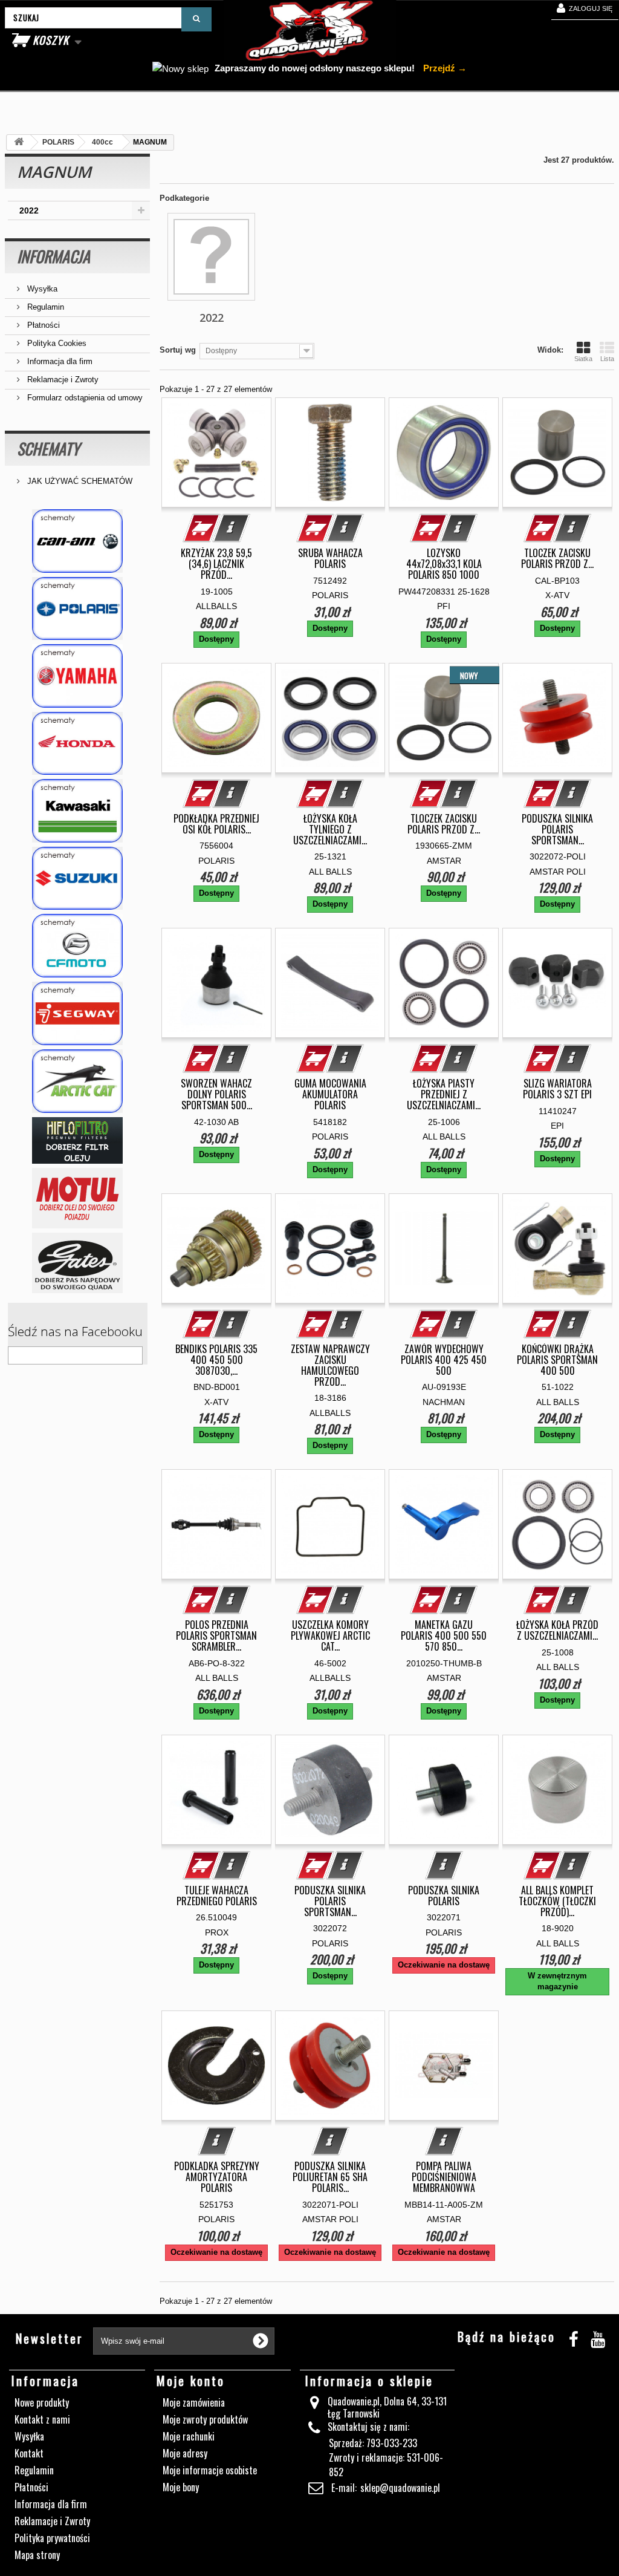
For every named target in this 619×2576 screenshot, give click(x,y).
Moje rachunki (189, 2436)
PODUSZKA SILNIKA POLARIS (444, 1896)
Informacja (53, 256)
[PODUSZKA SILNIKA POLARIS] (444, 1790)
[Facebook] (574, 2337)
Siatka (583, 359)
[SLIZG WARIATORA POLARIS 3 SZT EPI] (557, 983)
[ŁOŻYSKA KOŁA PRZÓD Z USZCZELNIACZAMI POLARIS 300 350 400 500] (557, 1524)
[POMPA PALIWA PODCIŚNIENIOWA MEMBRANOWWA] (444, 2066)
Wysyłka (41, 289)
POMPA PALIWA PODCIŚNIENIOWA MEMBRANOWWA (444, 2177)
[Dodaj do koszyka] (202, 528)
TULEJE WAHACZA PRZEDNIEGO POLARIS (217, 1896)
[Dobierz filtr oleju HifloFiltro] (77, 1140)
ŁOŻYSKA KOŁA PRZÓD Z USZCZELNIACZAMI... (557, 1630)
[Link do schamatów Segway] (77, 1013)
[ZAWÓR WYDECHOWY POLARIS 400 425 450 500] (444, 1248)
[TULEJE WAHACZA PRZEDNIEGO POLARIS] (216, 1790)
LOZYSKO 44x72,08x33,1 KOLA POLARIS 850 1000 (444, 564)
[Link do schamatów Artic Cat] (77, 1081)
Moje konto (191, 2381)
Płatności (42, 325)
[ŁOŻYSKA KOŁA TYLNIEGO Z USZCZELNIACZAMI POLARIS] (330, 718)
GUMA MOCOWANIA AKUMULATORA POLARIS (330, 1094)
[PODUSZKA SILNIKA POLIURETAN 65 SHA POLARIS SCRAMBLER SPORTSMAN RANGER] (330, 2066)
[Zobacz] (232, 528)
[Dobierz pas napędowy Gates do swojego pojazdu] (77, 1263)
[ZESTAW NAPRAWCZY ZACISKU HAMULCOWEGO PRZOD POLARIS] (330, 1248)
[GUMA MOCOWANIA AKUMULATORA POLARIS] (330, 983)
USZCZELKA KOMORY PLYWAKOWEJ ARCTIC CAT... (330, 1635)
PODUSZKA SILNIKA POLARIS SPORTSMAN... (557, 829)
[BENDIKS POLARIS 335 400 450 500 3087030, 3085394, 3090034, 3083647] (216, 1248)
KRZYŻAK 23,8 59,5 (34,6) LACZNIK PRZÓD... (216, 564)
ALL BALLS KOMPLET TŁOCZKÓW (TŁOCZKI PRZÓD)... (557, 1901)
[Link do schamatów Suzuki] (77, 879)
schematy (48, 448)
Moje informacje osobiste (210, 2470)
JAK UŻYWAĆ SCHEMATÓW (79, 481)
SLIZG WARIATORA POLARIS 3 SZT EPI (557, 1089)
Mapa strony (37, 2555)
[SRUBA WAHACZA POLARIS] (330, 452)
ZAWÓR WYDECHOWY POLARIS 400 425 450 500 (444, 1360)
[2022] (211, 257)
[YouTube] (598, 2337)
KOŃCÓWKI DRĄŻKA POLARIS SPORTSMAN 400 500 (557, 1360)
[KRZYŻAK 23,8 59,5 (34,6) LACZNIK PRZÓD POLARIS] (216, 452)
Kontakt (29, 2453)
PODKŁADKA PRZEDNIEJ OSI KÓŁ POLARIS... (216, 824)
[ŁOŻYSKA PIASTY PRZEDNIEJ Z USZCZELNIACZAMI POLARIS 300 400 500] (444, 983)
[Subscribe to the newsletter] (261, 2341)
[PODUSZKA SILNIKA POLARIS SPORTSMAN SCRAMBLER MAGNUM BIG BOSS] (330, 1790)
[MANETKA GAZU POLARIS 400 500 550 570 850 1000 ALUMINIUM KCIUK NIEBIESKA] (444, 1524)
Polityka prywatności (52, 2538)
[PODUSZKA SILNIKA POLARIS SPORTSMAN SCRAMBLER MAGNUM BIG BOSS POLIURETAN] (557, 718)
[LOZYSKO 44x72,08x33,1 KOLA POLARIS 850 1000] (444, 452)
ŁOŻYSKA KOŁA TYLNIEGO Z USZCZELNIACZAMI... (330, 829)
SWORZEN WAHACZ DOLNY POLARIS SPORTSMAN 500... (216, 1094)
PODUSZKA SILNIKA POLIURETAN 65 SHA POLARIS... (330, 2177)
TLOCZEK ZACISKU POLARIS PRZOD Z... (557, 558)
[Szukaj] (196, 19)
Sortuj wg (178, 350)
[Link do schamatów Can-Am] (77, 541)
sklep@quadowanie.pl (400, 2488)
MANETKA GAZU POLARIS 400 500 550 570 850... (444, 1635)
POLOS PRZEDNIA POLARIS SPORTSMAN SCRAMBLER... (216, 1635)
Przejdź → (444, 68)
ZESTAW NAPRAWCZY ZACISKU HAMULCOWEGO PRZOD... (330, 1365)
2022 (29, 210)
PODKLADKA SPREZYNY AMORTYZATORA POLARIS (217, 2177)
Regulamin (44, 307)
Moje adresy (185, 2453)
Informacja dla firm (59, 361)
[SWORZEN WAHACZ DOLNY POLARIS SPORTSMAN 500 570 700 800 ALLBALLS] (216, 983)
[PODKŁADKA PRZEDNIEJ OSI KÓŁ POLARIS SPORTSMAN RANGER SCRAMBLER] (216, 718)
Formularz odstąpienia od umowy (84, 398)
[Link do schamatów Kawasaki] (77, 811)
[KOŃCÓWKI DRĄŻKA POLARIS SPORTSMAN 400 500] (557, 1248)
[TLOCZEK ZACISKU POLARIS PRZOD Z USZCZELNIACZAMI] (557, 452)
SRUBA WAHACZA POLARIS (330, 558)
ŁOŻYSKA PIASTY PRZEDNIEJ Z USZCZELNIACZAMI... (444, 1094)
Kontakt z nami (42, 2419)
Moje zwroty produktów (205, 2419)
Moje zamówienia (194, 2402)
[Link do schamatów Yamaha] (77, 676)
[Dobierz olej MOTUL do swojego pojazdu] (77, 1198)
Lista (607, 359)
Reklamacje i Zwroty (62, 380)
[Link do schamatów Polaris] (77, 609)
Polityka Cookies (56, 343)
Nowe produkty (42, 2402)
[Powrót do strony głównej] (19, 142)
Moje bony (181, 2487)
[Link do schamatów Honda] (77, 744)
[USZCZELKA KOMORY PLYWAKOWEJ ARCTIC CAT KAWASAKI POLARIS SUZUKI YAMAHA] (330, 1524)
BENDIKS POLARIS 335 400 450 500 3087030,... (216, 1360)
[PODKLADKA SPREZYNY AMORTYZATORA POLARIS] (216, 2066)
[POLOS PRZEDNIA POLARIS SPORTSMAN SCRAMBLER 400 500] (216, 1524)
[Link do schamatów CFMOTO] (77, 946)
